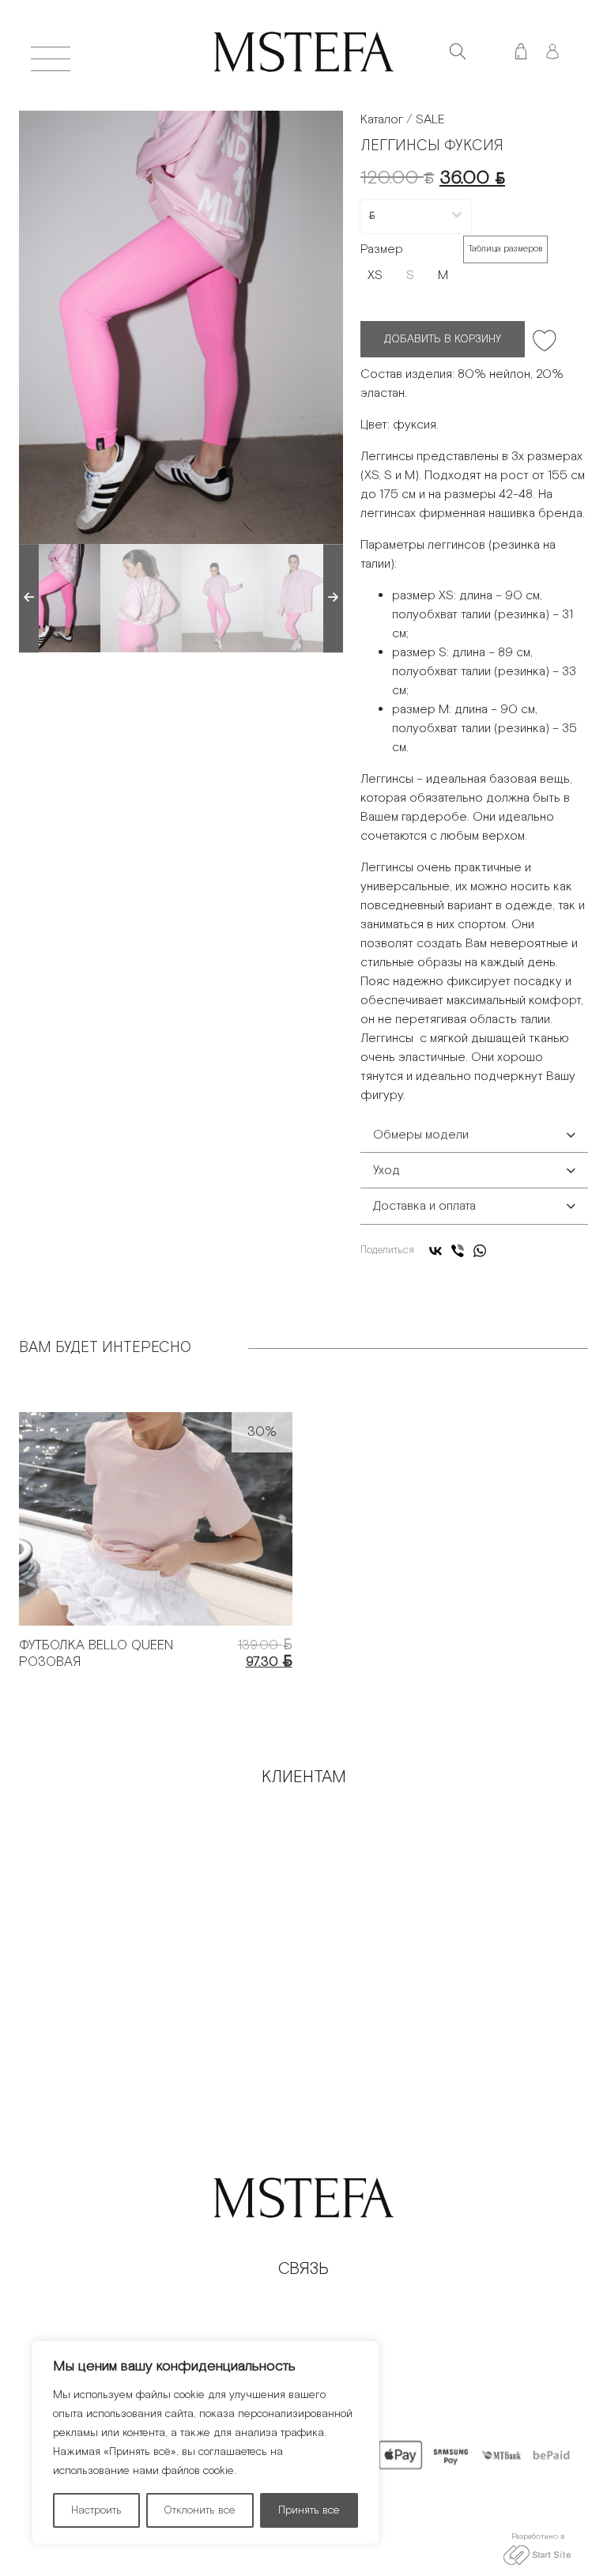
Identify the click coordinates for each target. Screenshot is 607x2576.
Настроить (96, 2510)
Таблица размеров (505, 249)
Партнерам (443, 1816)
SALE (430, 120)
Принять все (309, 2510)
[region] (205, 2442)
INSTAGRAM (303, 2334)
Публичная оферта (164, 1896)
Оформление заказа (164, 1816)
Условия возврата (164, 1923)
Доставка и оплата (164, 1870)
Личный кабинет (164, 1950)
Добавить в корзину (443, 339)
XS (375, 276)
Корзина (443, 1896)
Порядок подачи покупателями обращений (164, 1843)
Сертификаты (443, 1923)
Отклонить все (200, 2510)
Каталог (382, 120)
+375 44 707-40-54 (304, 2308)
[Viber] (458, 1251)
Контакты (443, 1843)
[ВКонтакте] (435, 1251)
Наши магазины (443, 1870)
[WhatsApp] (480, 1251)
